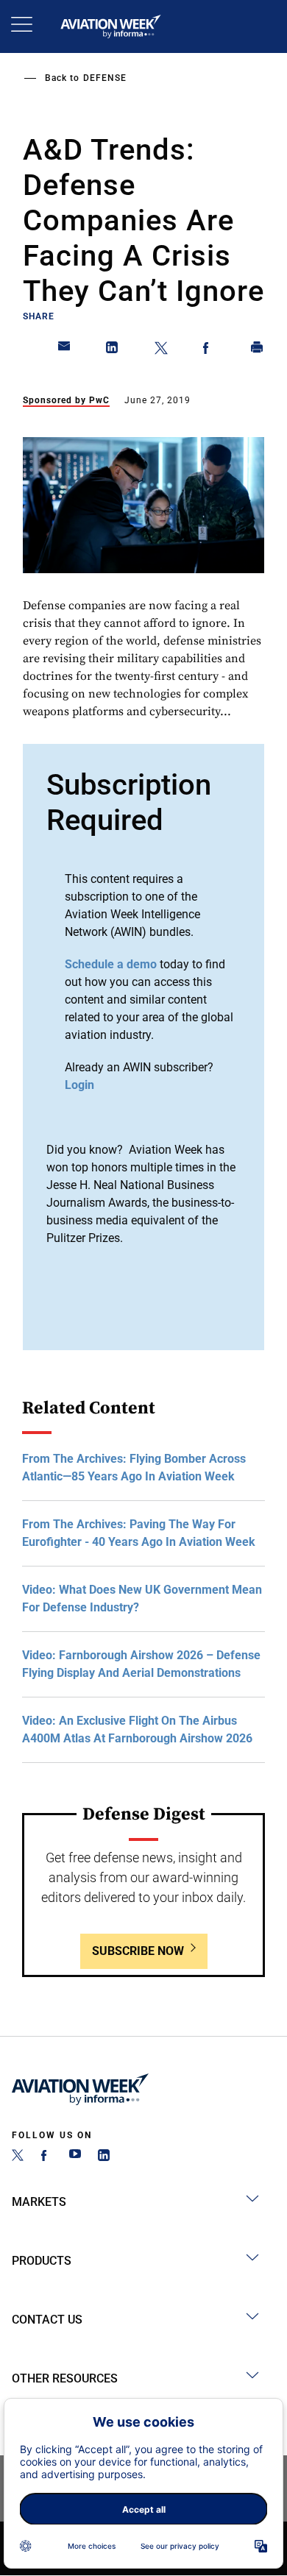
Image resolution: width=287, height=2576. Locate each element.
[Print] (258, 350)
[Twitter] (18, 2157)
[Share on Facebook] (209, 350)
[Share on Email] (65, 350)
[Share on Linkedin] (113, 350)
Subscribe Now (138, 1951)
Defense (105, 78)
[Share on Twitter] (161, 350)
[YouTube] (75, 2157)
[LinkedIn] (104, 2157)
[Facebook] (46, 2157)
